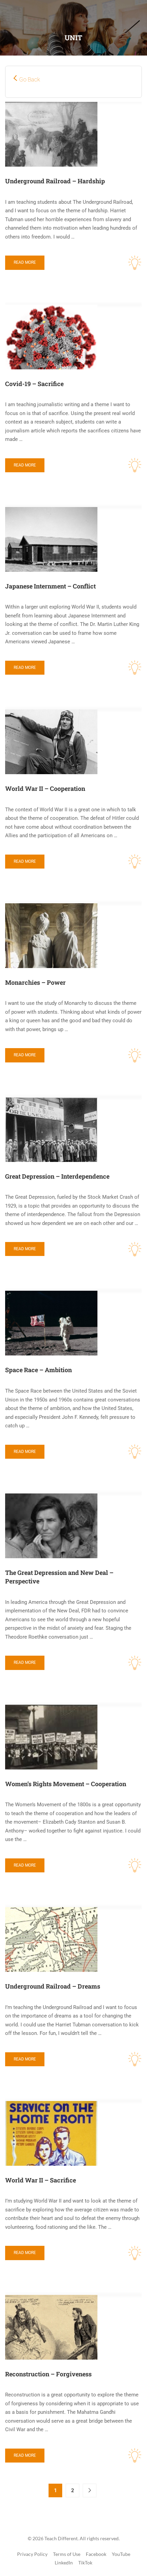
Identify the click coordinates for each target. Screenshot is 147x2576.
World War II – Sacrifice (41, 2180)
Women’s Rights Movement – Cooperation (66, 1784)
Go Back (30, 79)
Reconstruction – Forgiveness (48, 2374)
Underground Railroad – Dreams (53, 1986)
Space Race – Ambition (38, 1370)
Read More (25, 262)
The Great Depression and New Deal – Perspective (59, 1577)
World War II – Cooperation (45, 788)
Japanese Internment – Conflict (50, 586)
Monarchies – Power (35, 982)
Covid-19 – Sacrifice (34, 384)
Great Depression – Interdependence (57, 1176)
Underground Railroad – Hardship (55, 181)
